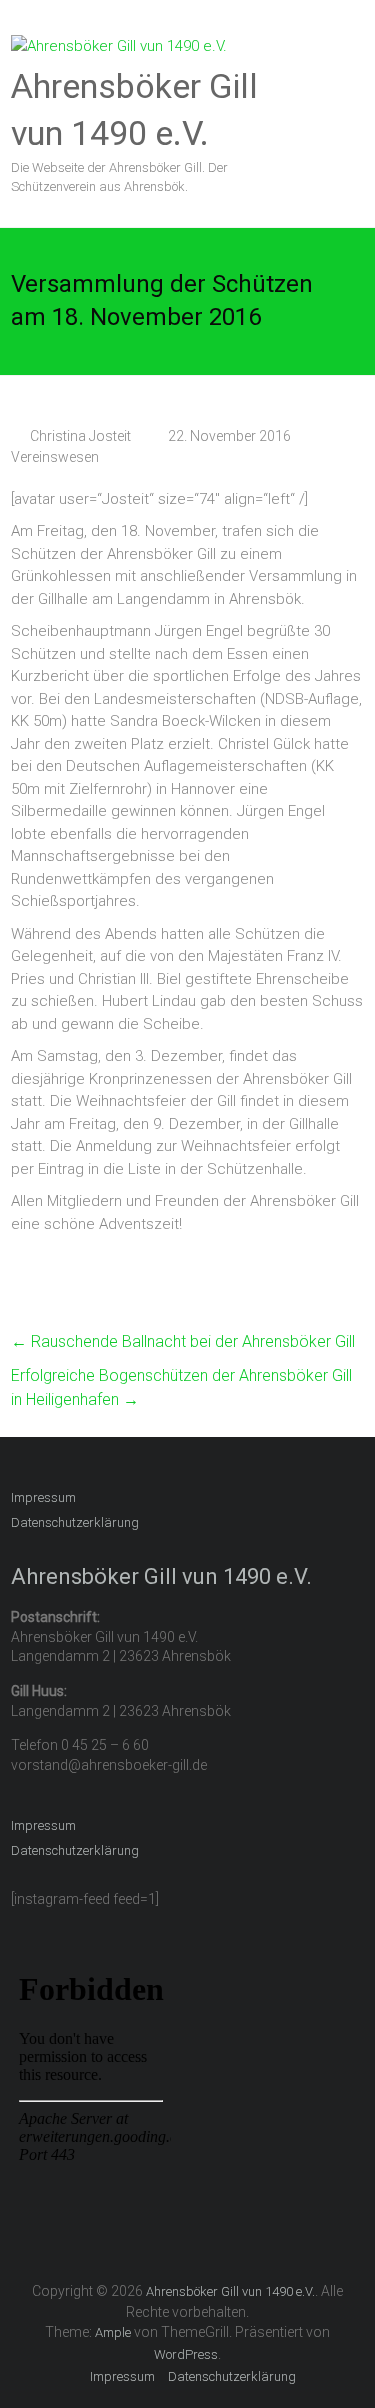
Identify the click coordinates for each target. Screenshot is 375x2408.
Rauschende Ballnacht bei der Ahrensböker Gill (183, 1341)
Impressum (43, 1497)
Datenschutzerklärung (75, 1522)
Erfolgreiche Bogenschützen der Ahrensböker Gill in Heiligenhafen (181, 1387)
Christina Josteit (80, 436)
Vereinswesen (55, 457)
